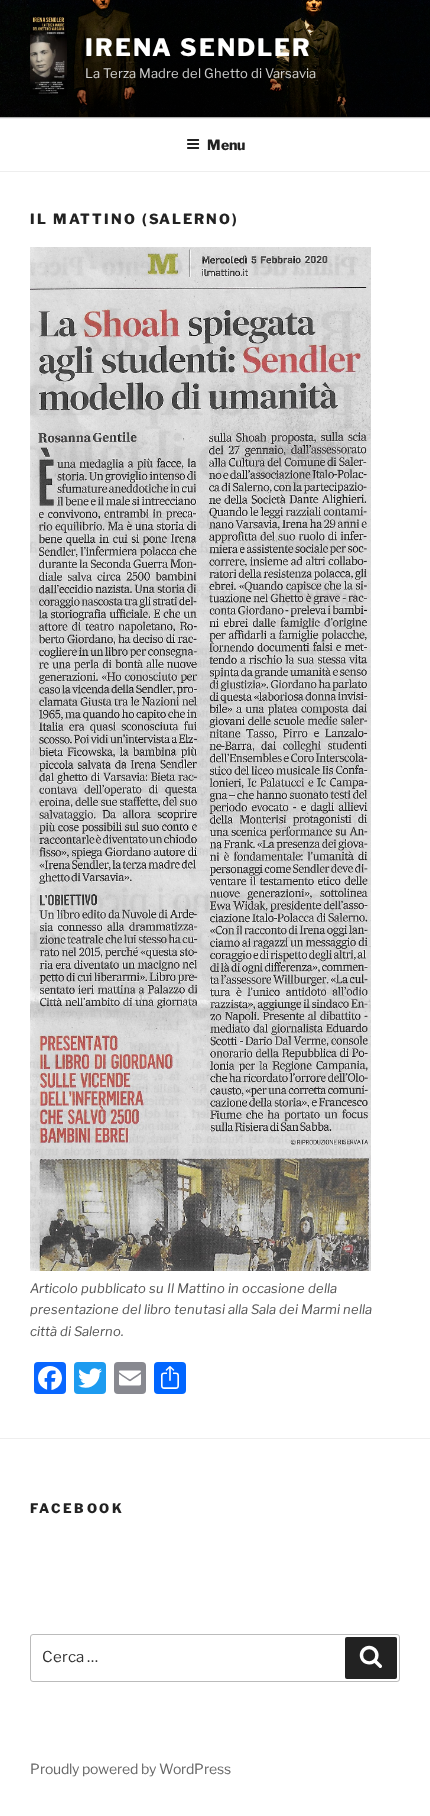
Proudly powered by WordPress (130, 1768)
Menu (226, 144)
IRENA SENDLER (198, 47)
